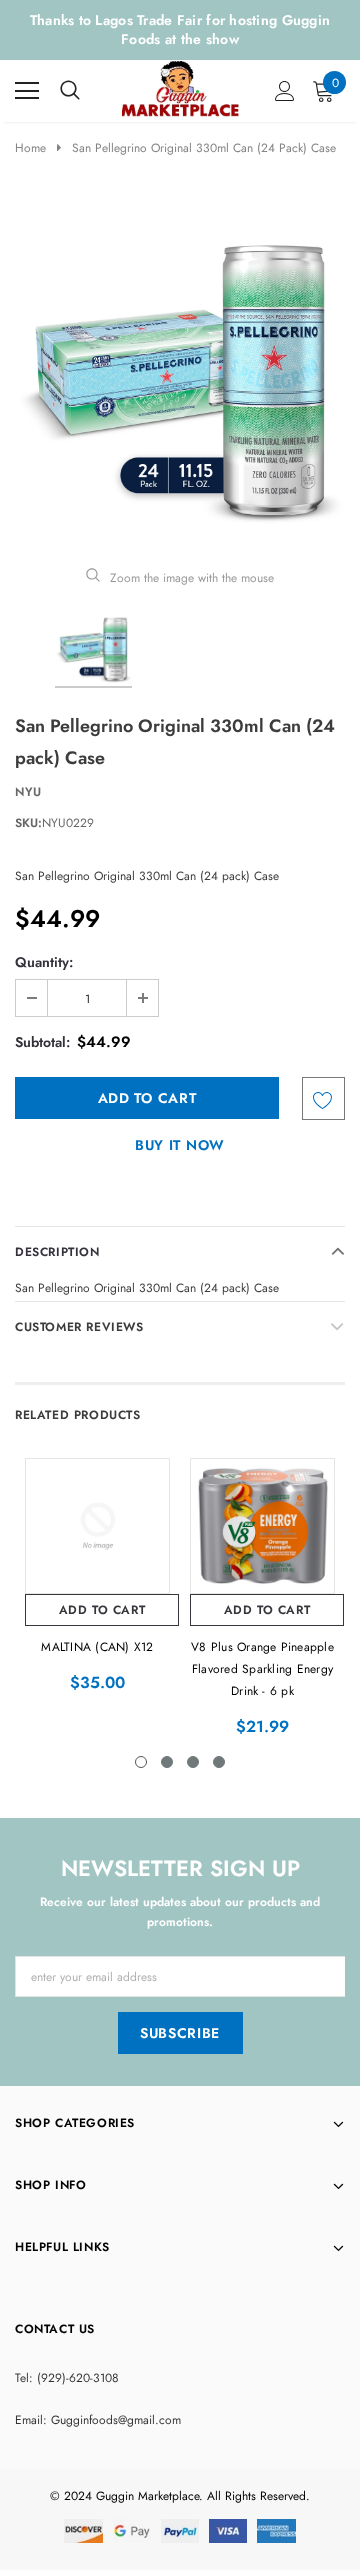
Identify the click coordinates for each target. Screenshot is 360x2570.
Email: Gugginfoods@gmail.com (98, 2420)
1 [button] (141, 1762)
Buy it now (180, 1145)
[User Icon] (285, 91)
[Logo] (181, 86)
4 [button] (219, 1762)
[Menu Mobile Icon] (27, 91)
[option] (180, 373)
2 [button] (167, 1762)
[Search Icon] (70, 91)
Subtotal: (42, 1042)
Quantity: (44, 962)
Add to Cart (102, 1610)
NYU (28, 792)
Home (30, 148)
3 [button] (193, 1762)
